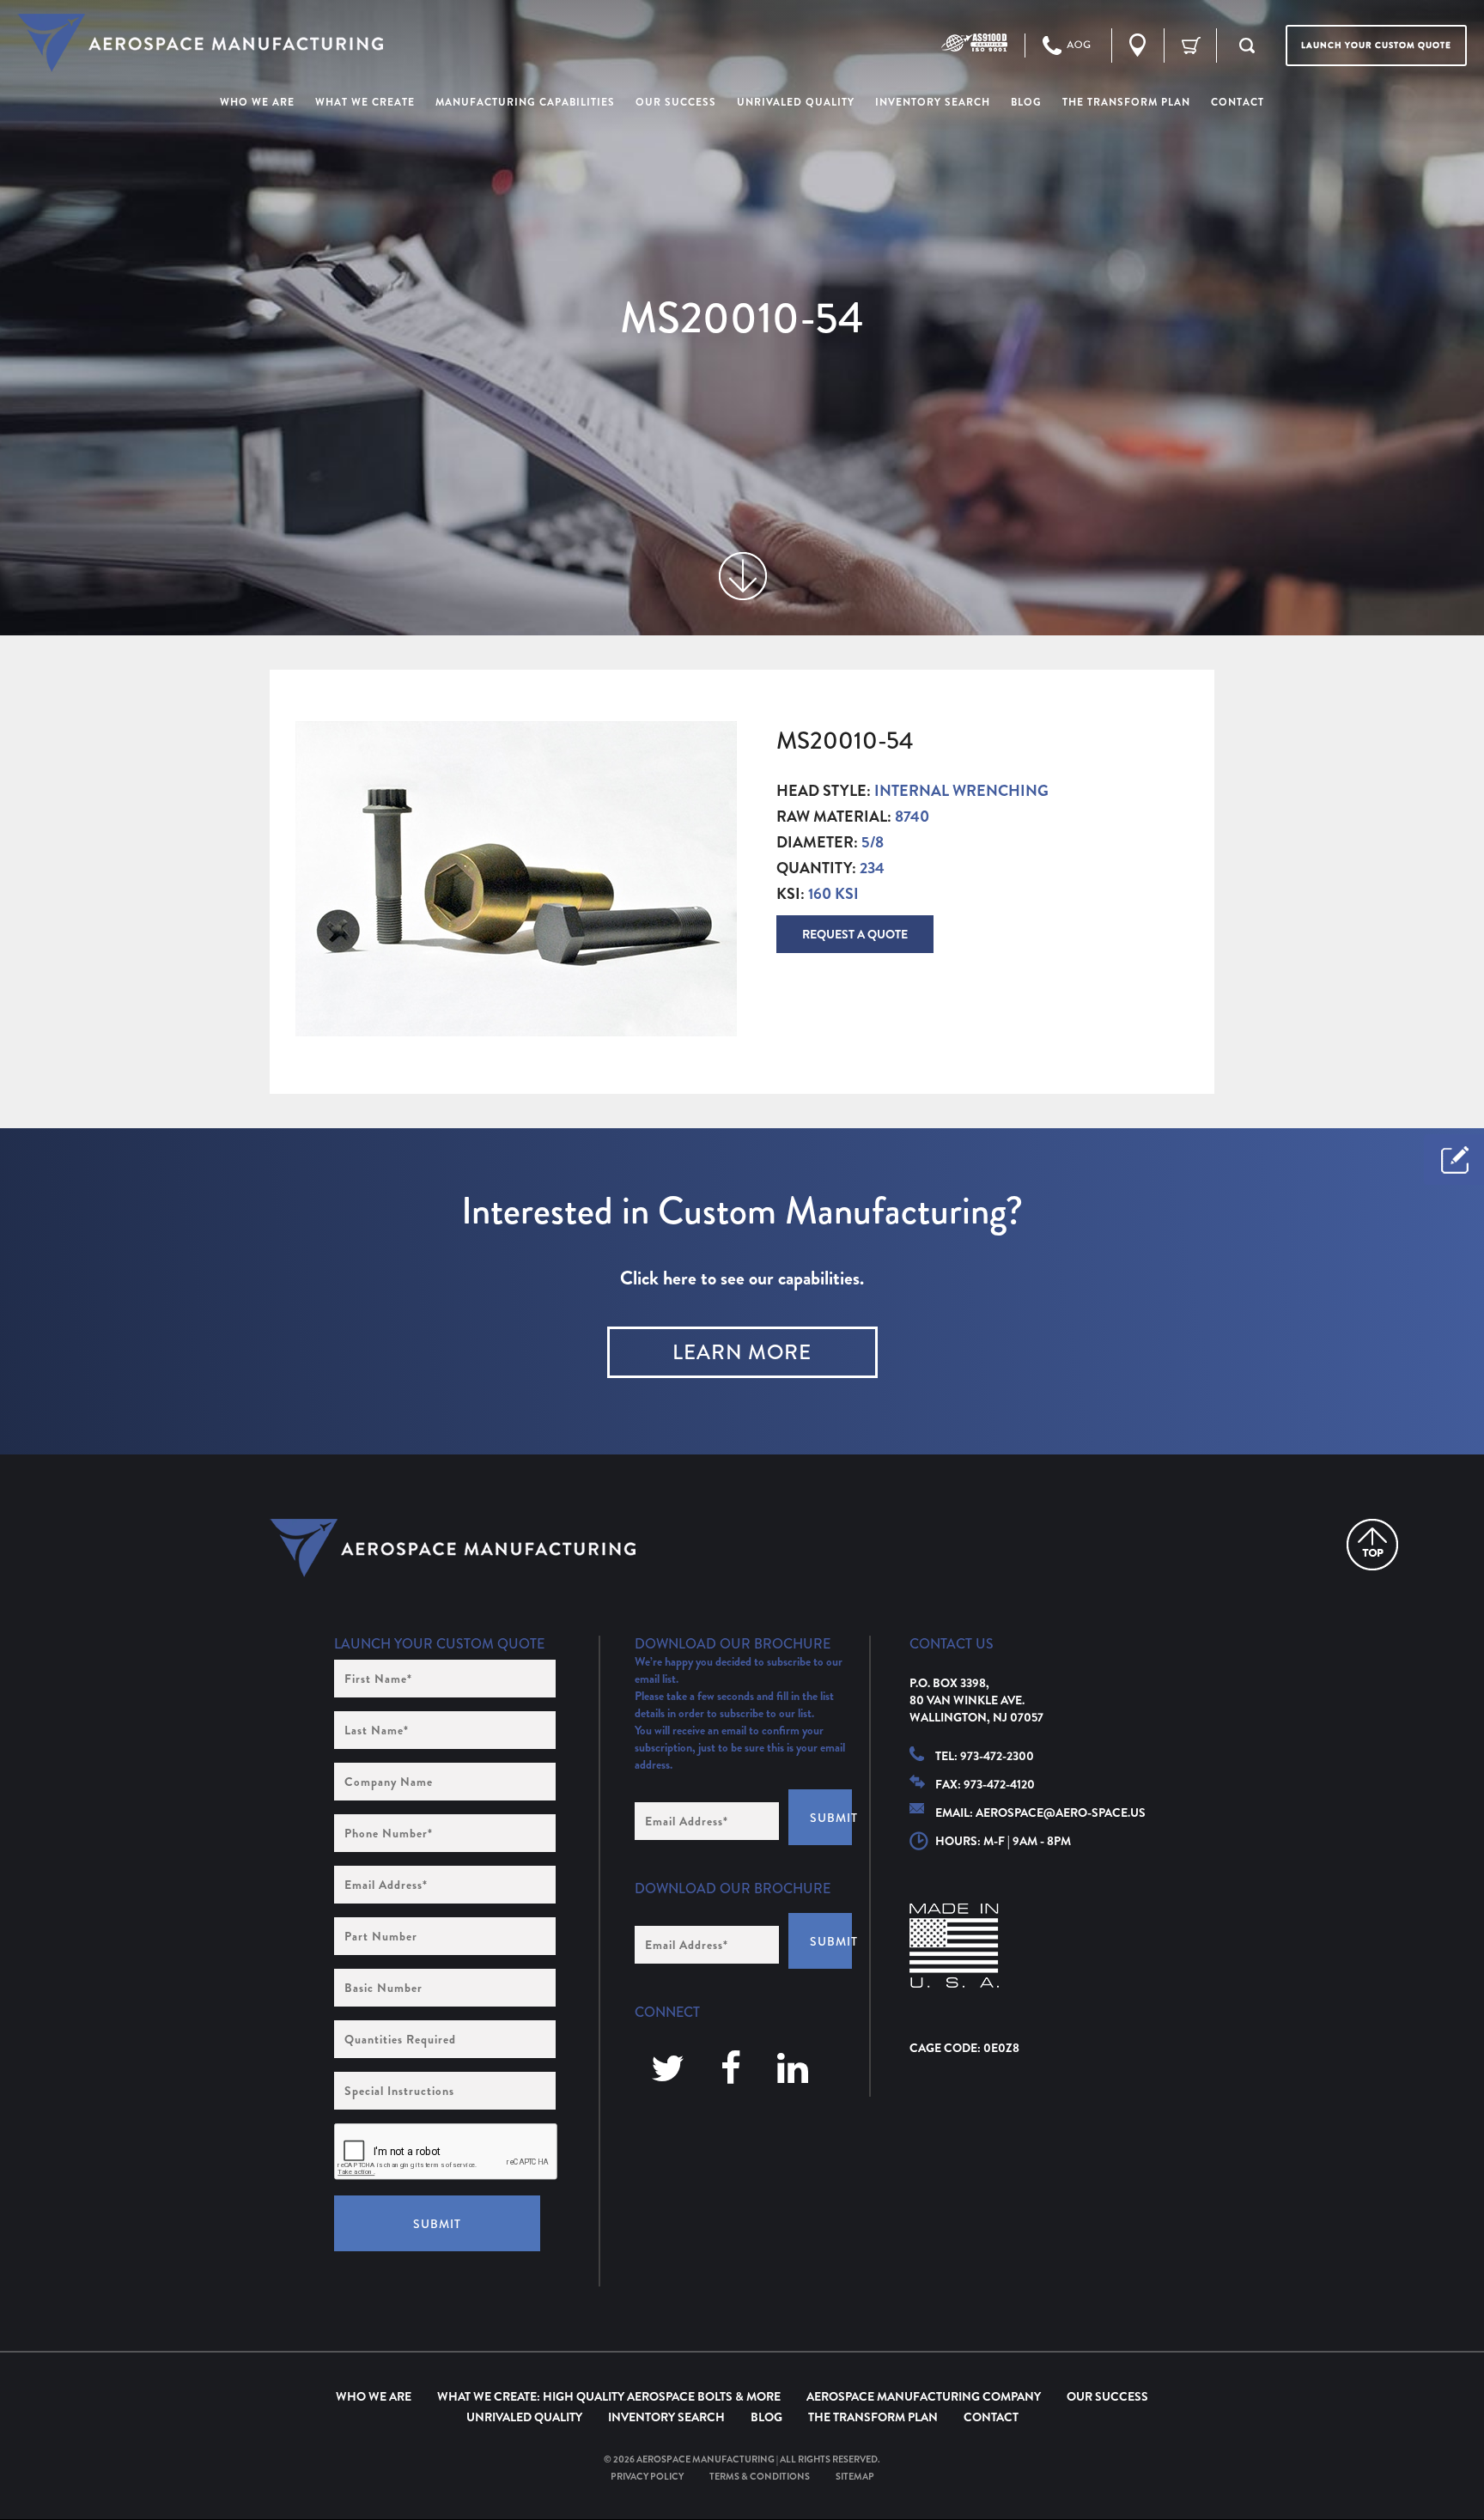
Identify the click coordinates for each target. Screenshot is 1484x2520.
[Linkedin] (793, 2070)
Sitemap (855, 2476)
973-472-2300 (997, 1756)
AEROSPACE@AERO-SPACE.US (1061, 1813)
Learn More (742, 1352)
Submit (437, 2224)
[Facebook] (731, 2070)
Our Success (1107, 2396)
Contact (991, 2417)
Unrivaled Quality (524, 2417)
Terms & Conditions (760, 2476)
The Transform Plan (873, 2417)
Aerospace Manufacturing (706, 2459)
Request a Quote (855, 934)
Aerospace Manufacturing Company (924, 2396)
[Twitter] (668, 2070)
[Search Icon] (1247, 46)
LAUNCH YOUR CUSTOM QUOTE (1376, 45)
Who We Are (374, 2396)
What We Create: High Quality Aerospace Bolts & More (609, 2396)
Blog (766, 2417)
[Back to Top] (1372, 1545)
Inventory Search (666, 2417)
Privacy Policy (647, 2476)
